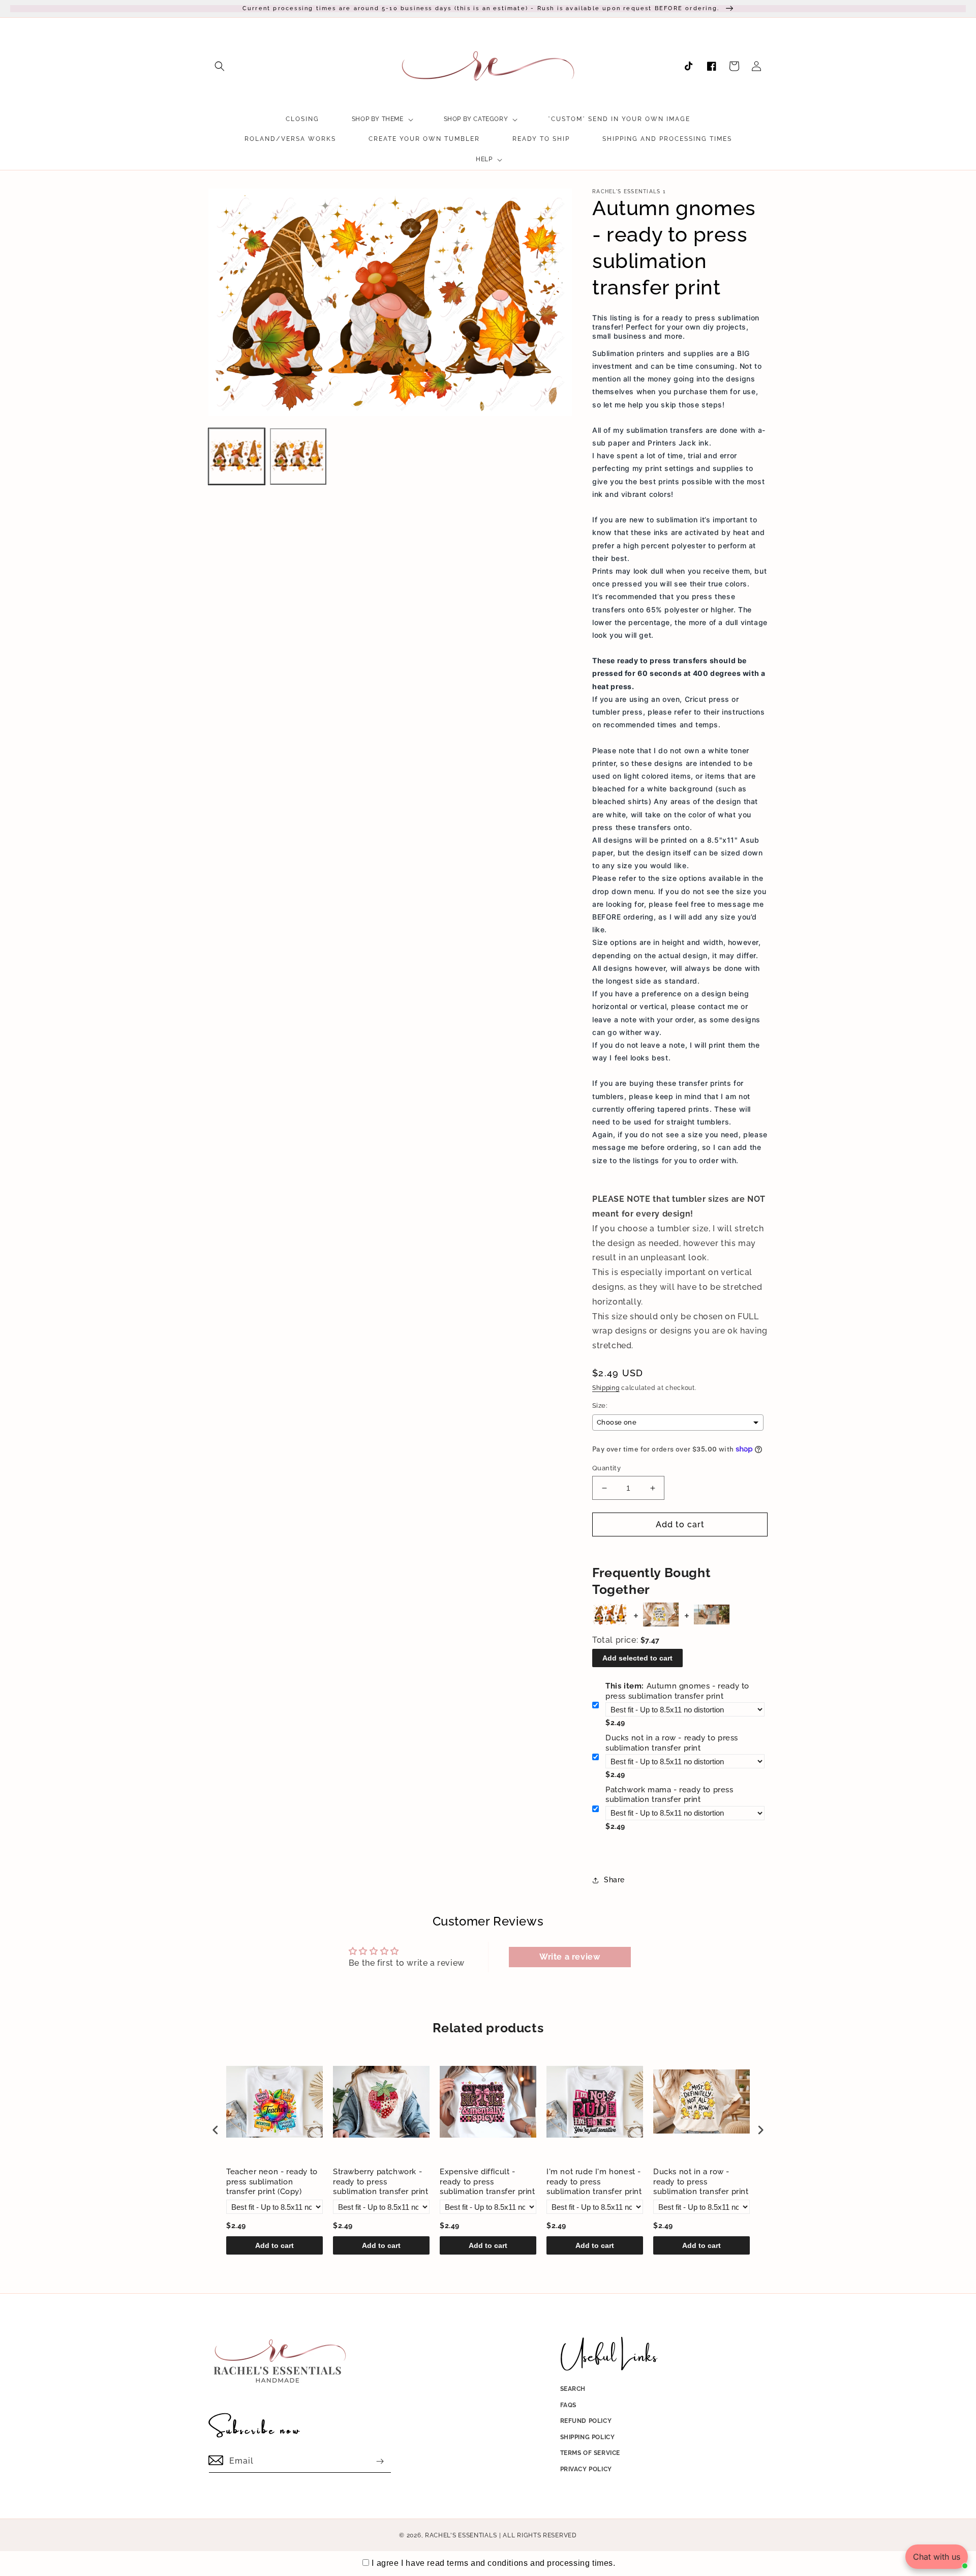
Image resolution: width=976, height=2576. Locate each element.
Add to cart (274, 2245)
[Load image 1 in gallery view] (237, 456)
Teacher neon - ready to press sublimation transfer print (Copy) (272, 2182)
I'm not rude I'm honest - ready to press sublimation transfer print (594, 2182)
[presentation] (216, 2130)
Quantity (606, 1468)
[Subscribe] (380, 2461)
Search (573, 2389)
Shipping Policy (588, 2437)
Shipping (606, 1388)
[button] (220, 66)
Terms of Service (590, 2453)
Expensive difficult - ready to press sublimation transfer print (487, 2182)
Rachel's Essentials (461, 2535)
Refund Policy (586, 2421)
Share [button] (614, 1880)
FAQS (568, 2405)
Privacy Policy (586, 2469)
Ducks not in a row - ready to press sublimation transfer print (672, 1743)
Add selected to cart (637, 1658)
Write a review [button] (570, 1957)
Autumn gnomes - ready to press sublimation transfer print (677, 1691)
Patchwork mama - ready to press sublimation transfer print (669, 1795)
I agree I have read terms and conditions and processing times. (493, 2563)
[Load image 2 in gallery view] (298, 456)
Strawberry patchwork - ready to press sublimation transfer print (381, 2182)
